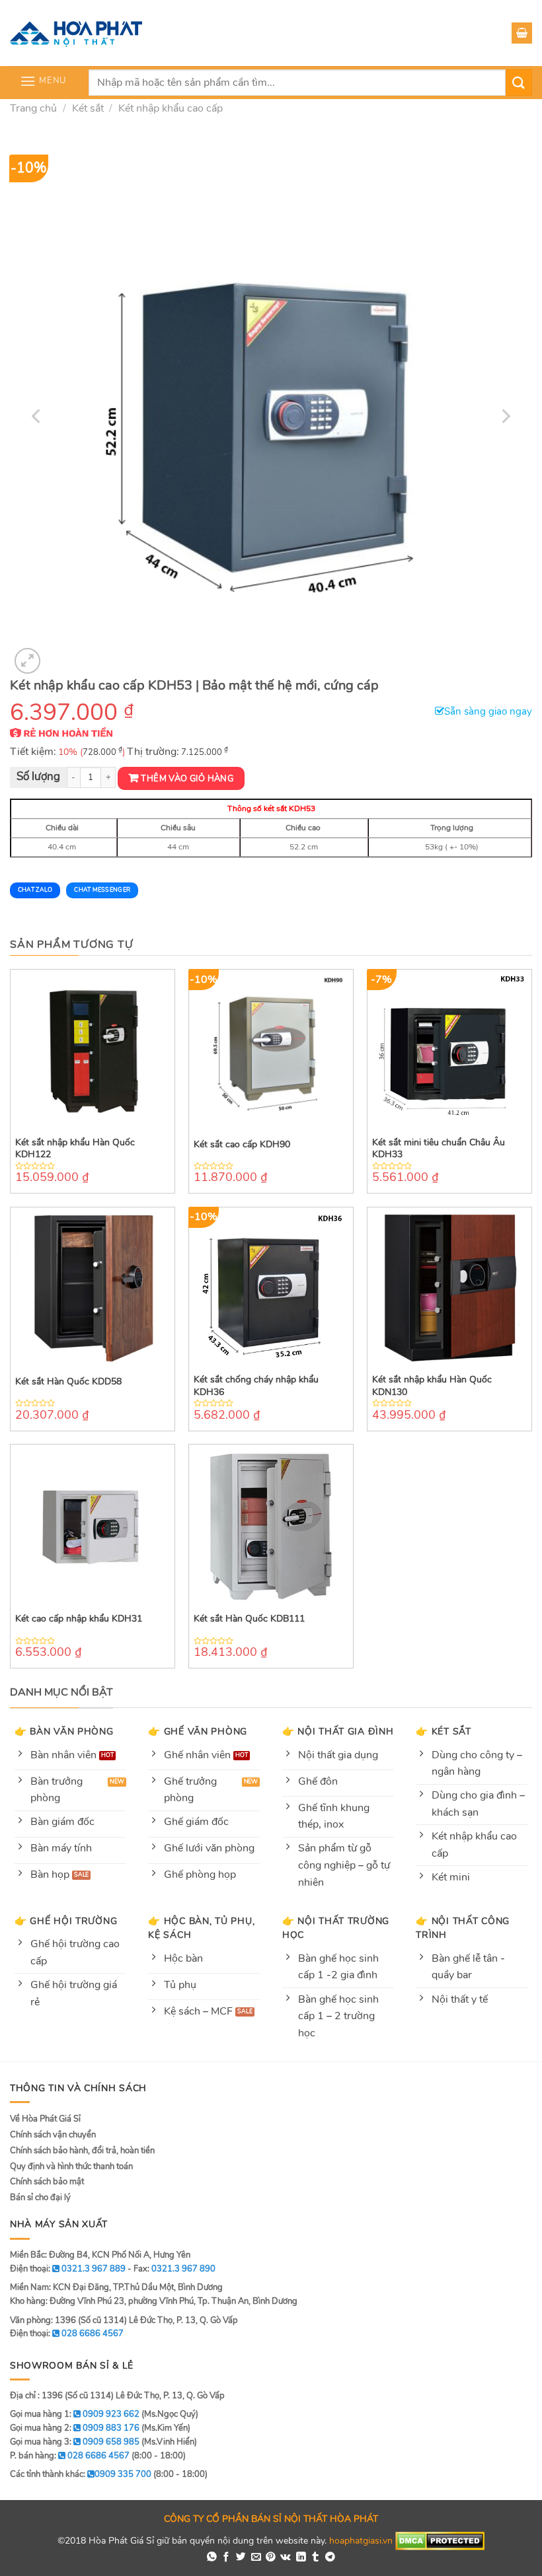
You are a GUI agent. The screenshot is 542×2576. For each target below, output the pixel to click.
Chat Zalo (35, 890)
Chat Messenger (102, 890)
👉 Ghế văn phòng (198, 1731)
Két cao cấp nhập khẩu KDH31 (79, 1619)
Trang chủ (33, 108)
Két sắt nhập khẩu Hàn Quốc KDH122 (75, 1149)
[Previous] (37, 416)
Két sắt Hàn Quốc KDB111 (249, 1619)
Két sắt (88, 108)
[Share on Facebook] (226, 2558)
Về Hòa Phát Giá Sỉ (45, 2119)
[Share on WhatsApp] (212, 2558)
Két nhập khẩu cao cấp (171, 108)
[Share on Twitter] (241, 2558)
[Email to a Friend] (256, 2558)
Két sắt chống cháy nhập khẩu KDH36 (256, 1386)
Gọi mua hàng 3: (75, 2442)
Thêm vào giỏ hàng (187, 779)
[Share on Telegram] (330, 2558)
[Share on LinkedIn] (301, 2558)
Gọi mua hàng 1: (75, 2414)
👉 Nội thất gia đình (338, 1731)
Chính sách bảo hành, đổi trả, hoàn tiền (82, 2151)
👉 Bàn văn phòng (64, 1731)
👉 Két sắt (443, 1731)
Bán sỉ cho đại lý (40, 2198)
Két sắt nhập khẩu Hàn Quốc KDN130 (432, 1386)
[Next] (505, 416)
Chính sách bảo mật (47, 2182)
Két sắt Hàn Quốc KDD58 (68, 1382)
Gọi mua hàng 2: (75, 2428)
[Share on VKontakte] (286, 2558)
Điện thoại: (67, 2334)
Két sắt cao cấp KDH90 (242, 1145)
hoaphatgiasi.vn (361, 2540)
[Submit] (519, 82)
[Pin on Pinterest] (271, 2558)
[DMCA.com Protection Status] (440, 2540)
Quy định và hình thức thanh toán (71, 2166)
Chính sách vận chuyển (53, 2135)
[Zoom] (27, 661)
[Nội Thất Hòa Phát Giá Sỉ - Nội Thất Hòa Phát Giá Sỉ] (76, 33)
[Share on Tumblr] (316, 2558)
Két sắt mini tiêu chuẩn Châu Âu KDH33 (439, 1149)
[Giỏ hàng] (522, 33)
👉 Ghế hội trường (66, 1921)
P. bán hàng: (70, 2456)
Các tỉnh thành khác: (81, 2474)
